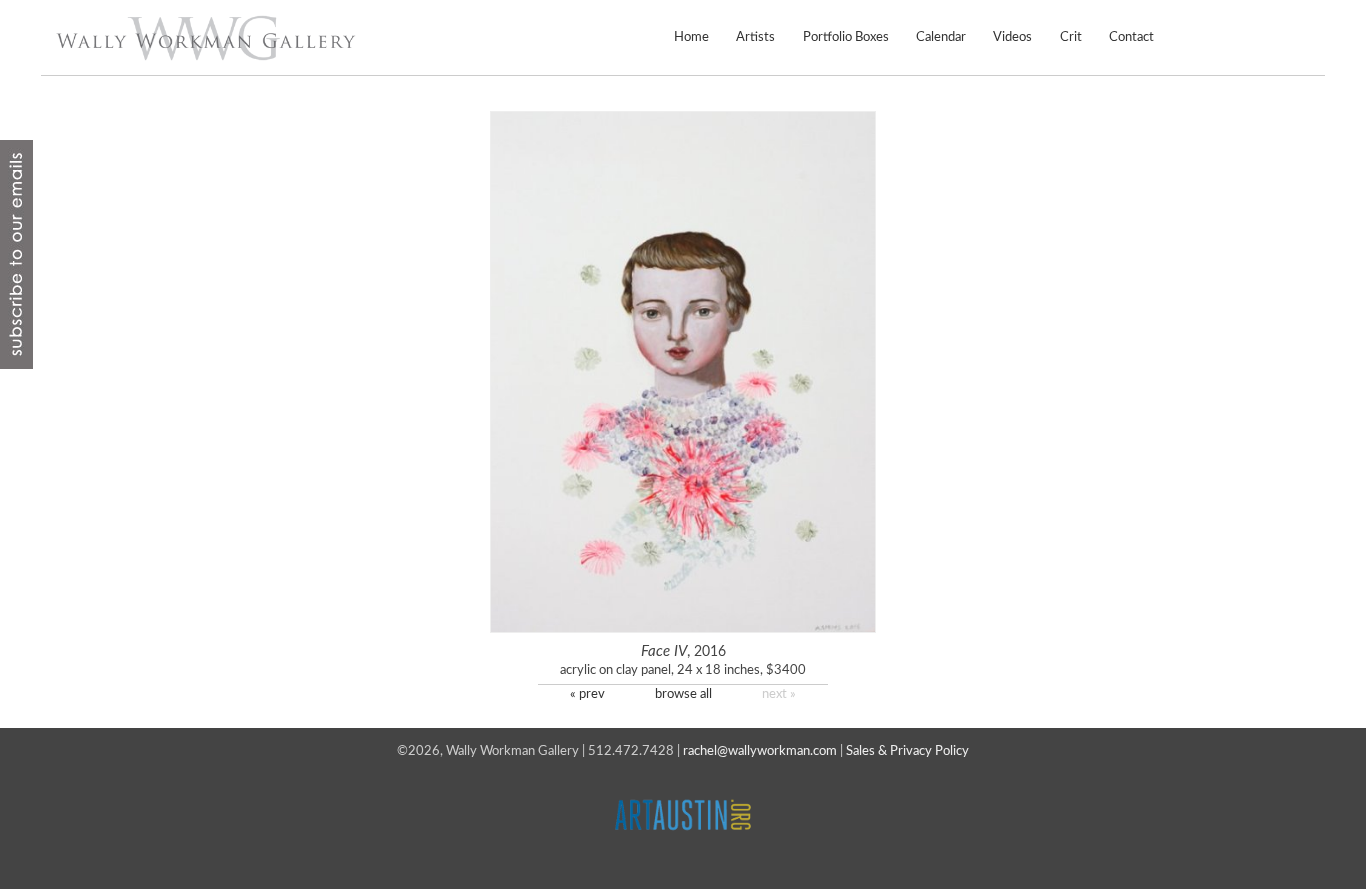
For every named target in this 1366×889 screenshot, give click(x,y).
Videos (1012, 37)
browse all (683, 694)
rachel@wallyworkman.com (760, 751)
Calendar (941, 37)
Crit (1071, 37)
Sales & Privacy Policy (907, 751)
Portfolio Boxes (846, 37)
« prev (587, 694)
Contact (1131, 37)
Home (691, 37)
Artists (755, 37)
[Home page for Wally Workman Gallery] (206, 38)
